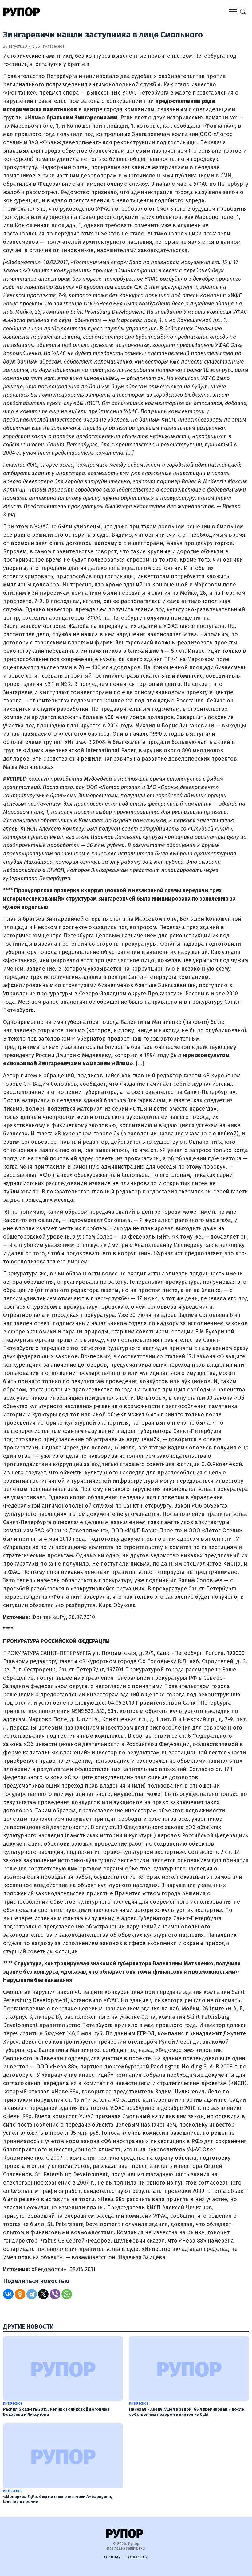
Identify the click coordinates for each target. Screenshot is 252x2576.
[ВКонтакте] (8, 2294)
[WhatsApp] (67, 2294)
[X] (43, 2294)
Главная (113, 2557)
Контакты (138, 2557)
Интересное (54, 46)
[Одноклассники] (20, 2294)
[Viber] (55, 2294)
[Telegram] (32, 2294)
